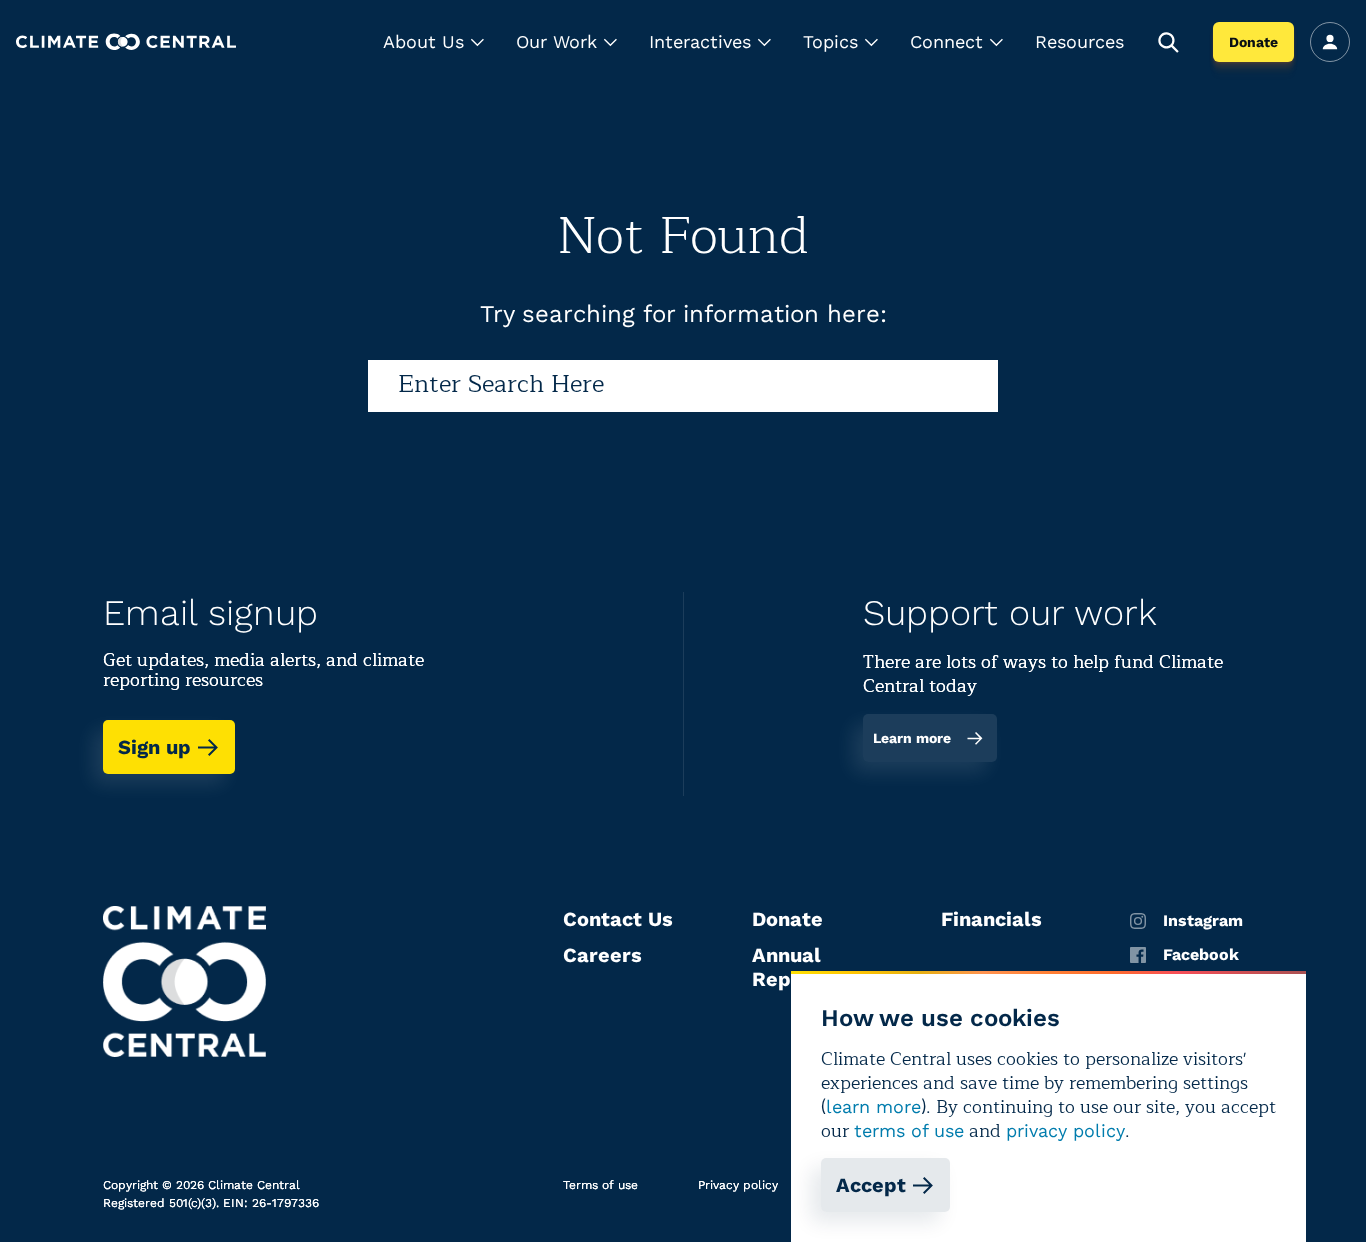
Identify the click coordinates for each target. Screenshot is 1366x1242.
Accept (871, 1185)
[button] (433, 42)
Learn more (912, 738)
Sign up (154, 747)
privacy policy (1065, 1130)
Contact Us (618, 919)
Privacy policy (738, 1185)
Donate (1253, 42)
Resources (1079, 41)
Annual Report (786, 967)
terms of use (909, 1130)
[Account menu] (1330, 42)
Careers (602, 955)
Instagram (1203, 921)
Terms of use (600, 1185)
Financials (991, 919)
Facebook (1201, 955)
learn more (873, 1106)
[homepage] (126, 41)
